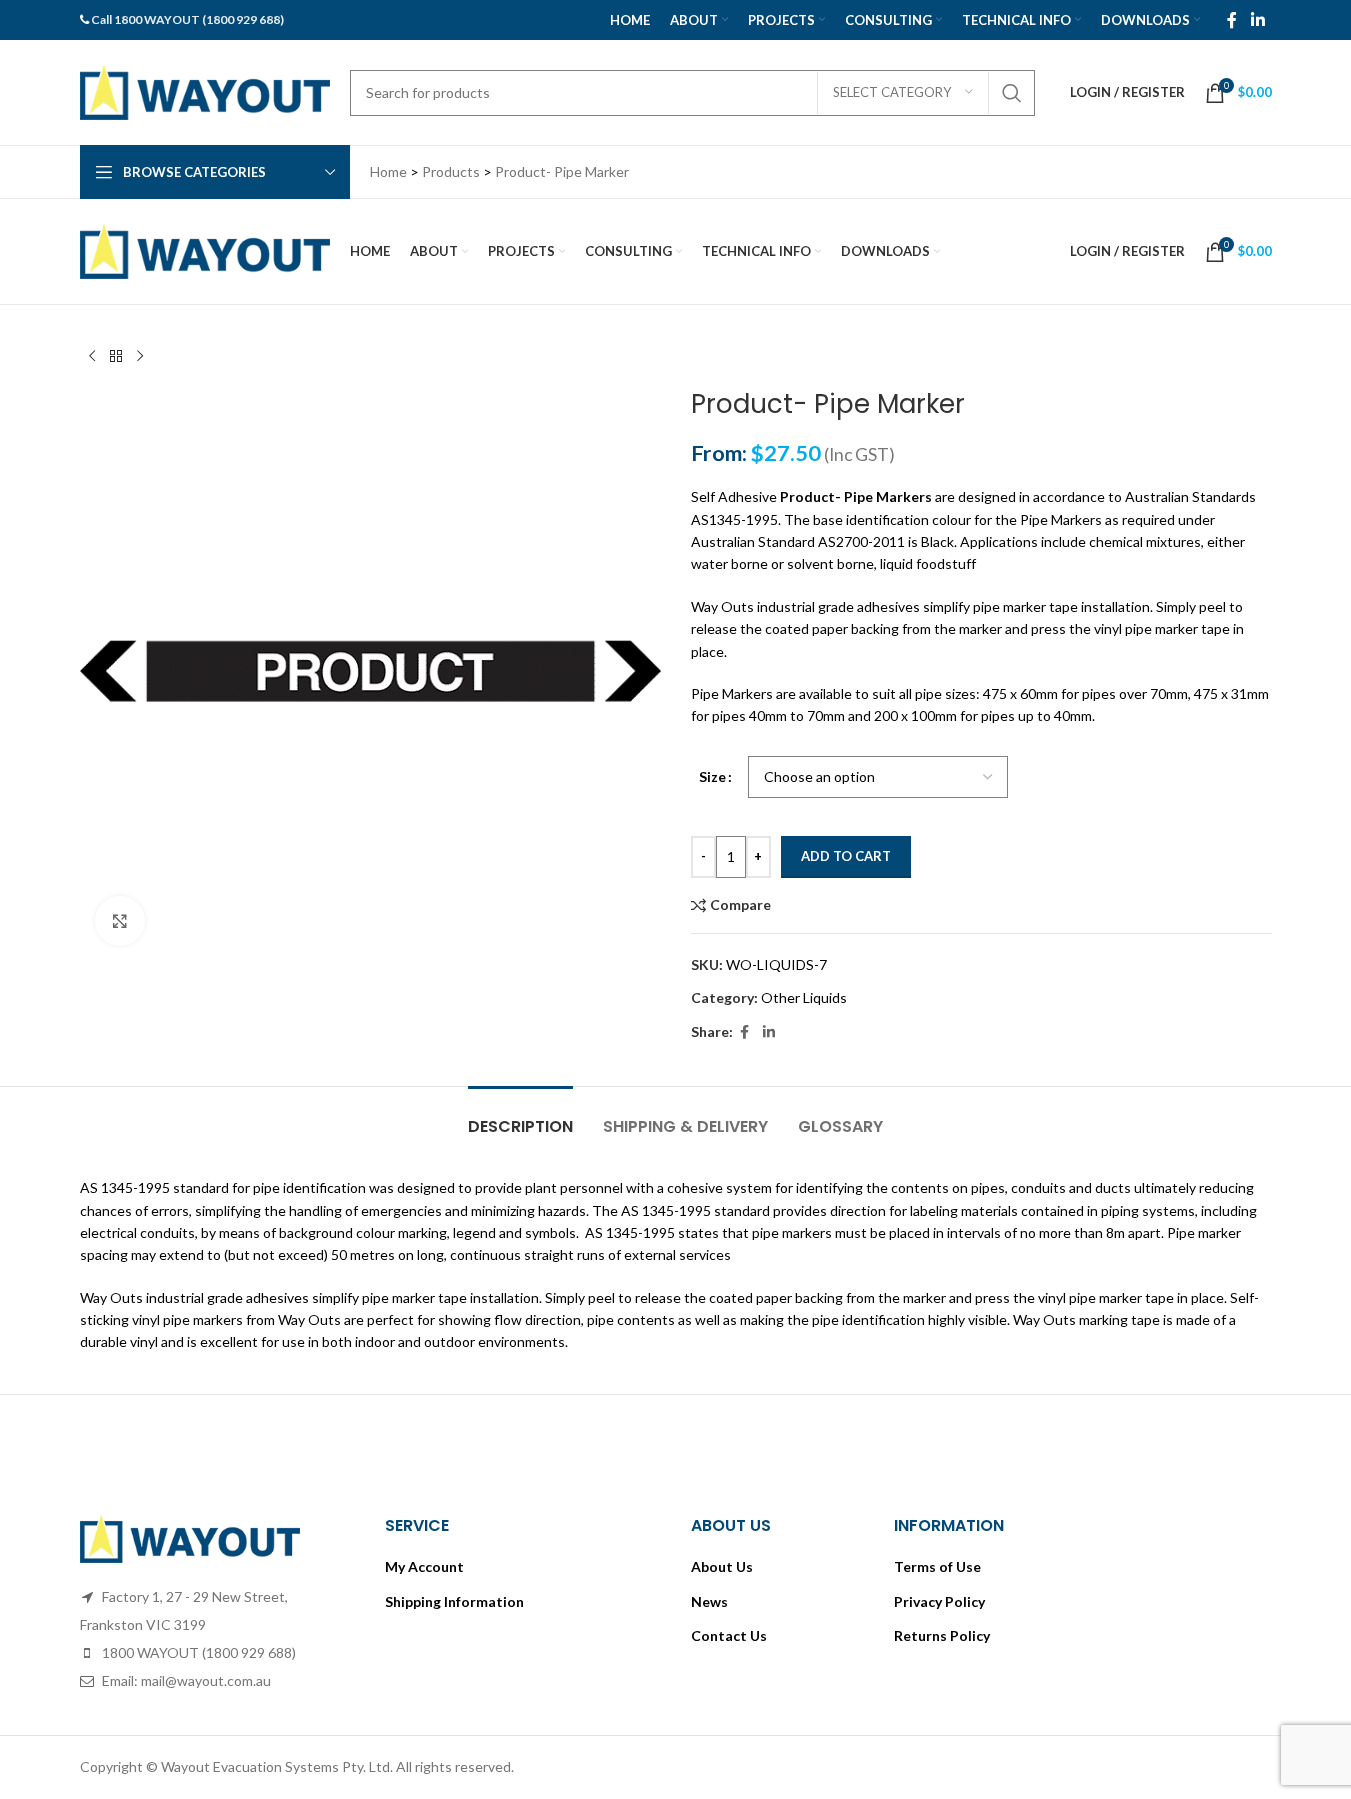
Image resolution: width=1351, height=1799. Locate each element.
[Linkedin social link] (1257, 20)
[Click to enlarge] (120, 921)
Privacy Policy (939, 1601)
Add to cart (846, 856)
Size (712, 776)
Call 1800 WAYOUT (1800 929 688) (187, 19)
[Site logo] (205, 90)
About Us (722, 1566)
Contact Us (729, 1635)
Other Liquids (804, 997)
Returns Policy (942, 1635)
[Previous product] (92, 357)
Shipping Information (454, 1601)
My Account (424, 1566)
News (709, 1601)
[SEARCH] (1012, 93)
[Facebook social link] (1232, 20)
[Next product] (140, 357)
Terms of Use (937, 1566)
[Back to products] (116, 357)
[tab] (520, 1116)
